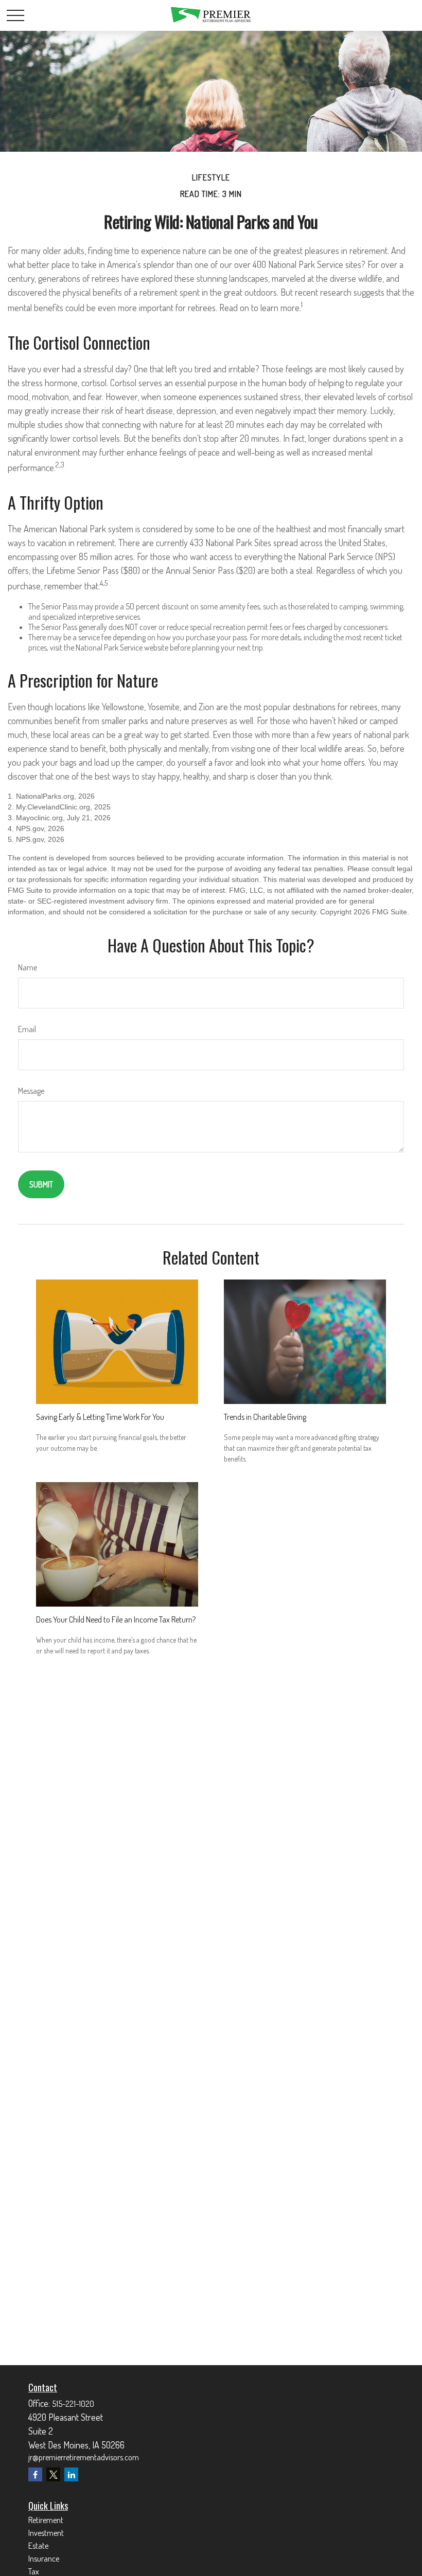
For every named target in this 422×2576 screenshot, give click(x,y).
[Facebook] (35, 2474)
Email (27, 1029)
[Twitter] (53, 2474)
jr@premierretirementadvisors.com (84, 2457)
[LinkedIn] (71, 2474)
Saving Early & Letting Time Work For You (100, 1417)
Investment (46, 2533)
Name (28, 967)
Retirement (46, 2520)
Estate (38, 2546)
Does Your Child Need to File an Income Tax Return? (116, 1619)
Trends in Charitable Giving (265, 1417)
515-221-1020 (73, 2404)
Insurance (44, 2559)
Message (31, 1091)
